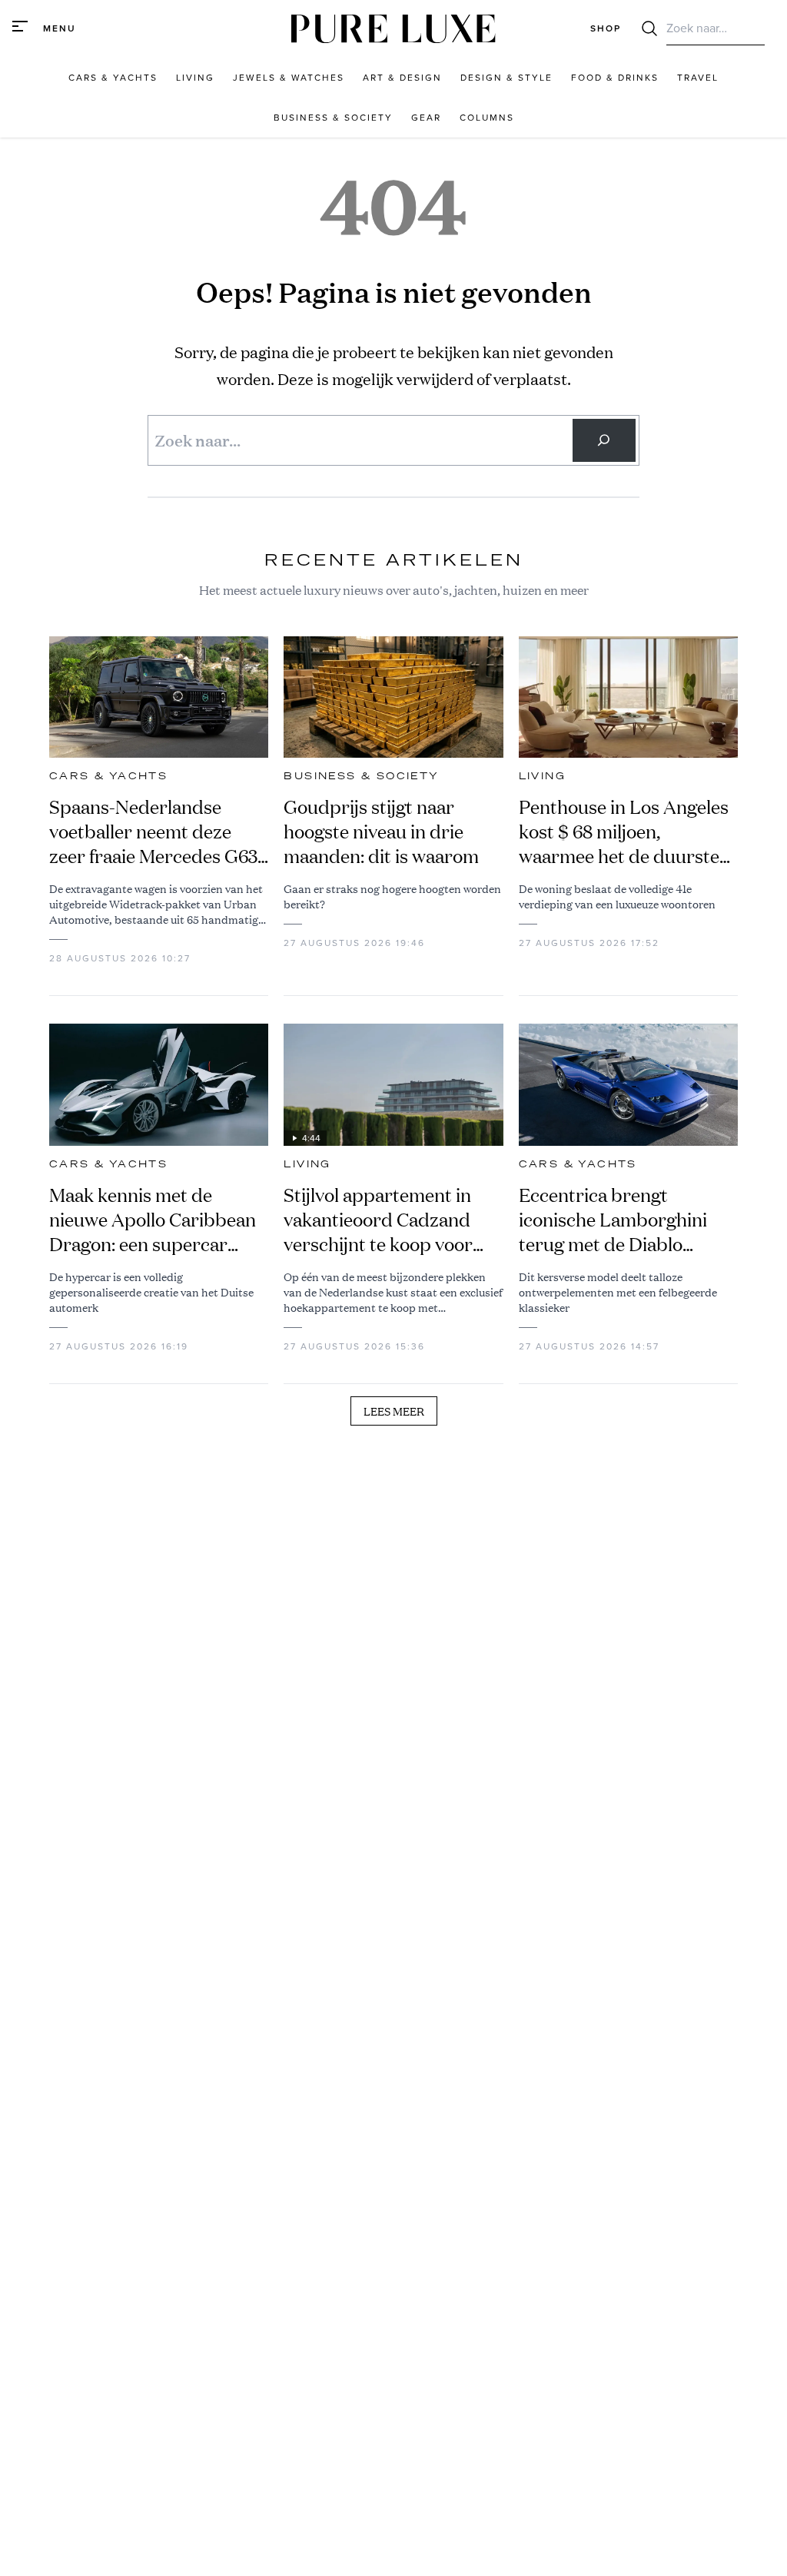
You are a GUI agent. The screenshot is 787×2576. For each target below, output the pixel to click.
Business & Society (361, 776)
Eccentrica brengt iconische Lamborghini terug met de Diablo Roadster (613, 1220)
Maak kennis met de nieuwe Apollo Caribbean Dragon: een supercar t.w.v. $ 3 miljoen (153, 1220)
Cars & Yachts (108, 776)
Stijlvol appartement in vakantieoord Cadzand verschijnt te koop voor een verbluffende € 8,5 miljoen (378, 1220)
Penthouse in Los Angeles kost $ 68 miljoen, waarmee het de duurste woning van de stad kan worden (624, 832)
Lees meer (394, 1411)
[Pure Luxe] (393, 29)
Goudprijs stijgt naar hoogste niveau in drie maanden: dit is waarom (381, 832)
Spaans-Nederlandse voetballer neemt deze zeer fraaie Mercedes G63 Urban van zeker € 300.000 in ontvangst (153, 832)
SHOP (606, 28)
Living (542, 776)
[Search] (604, 440)
